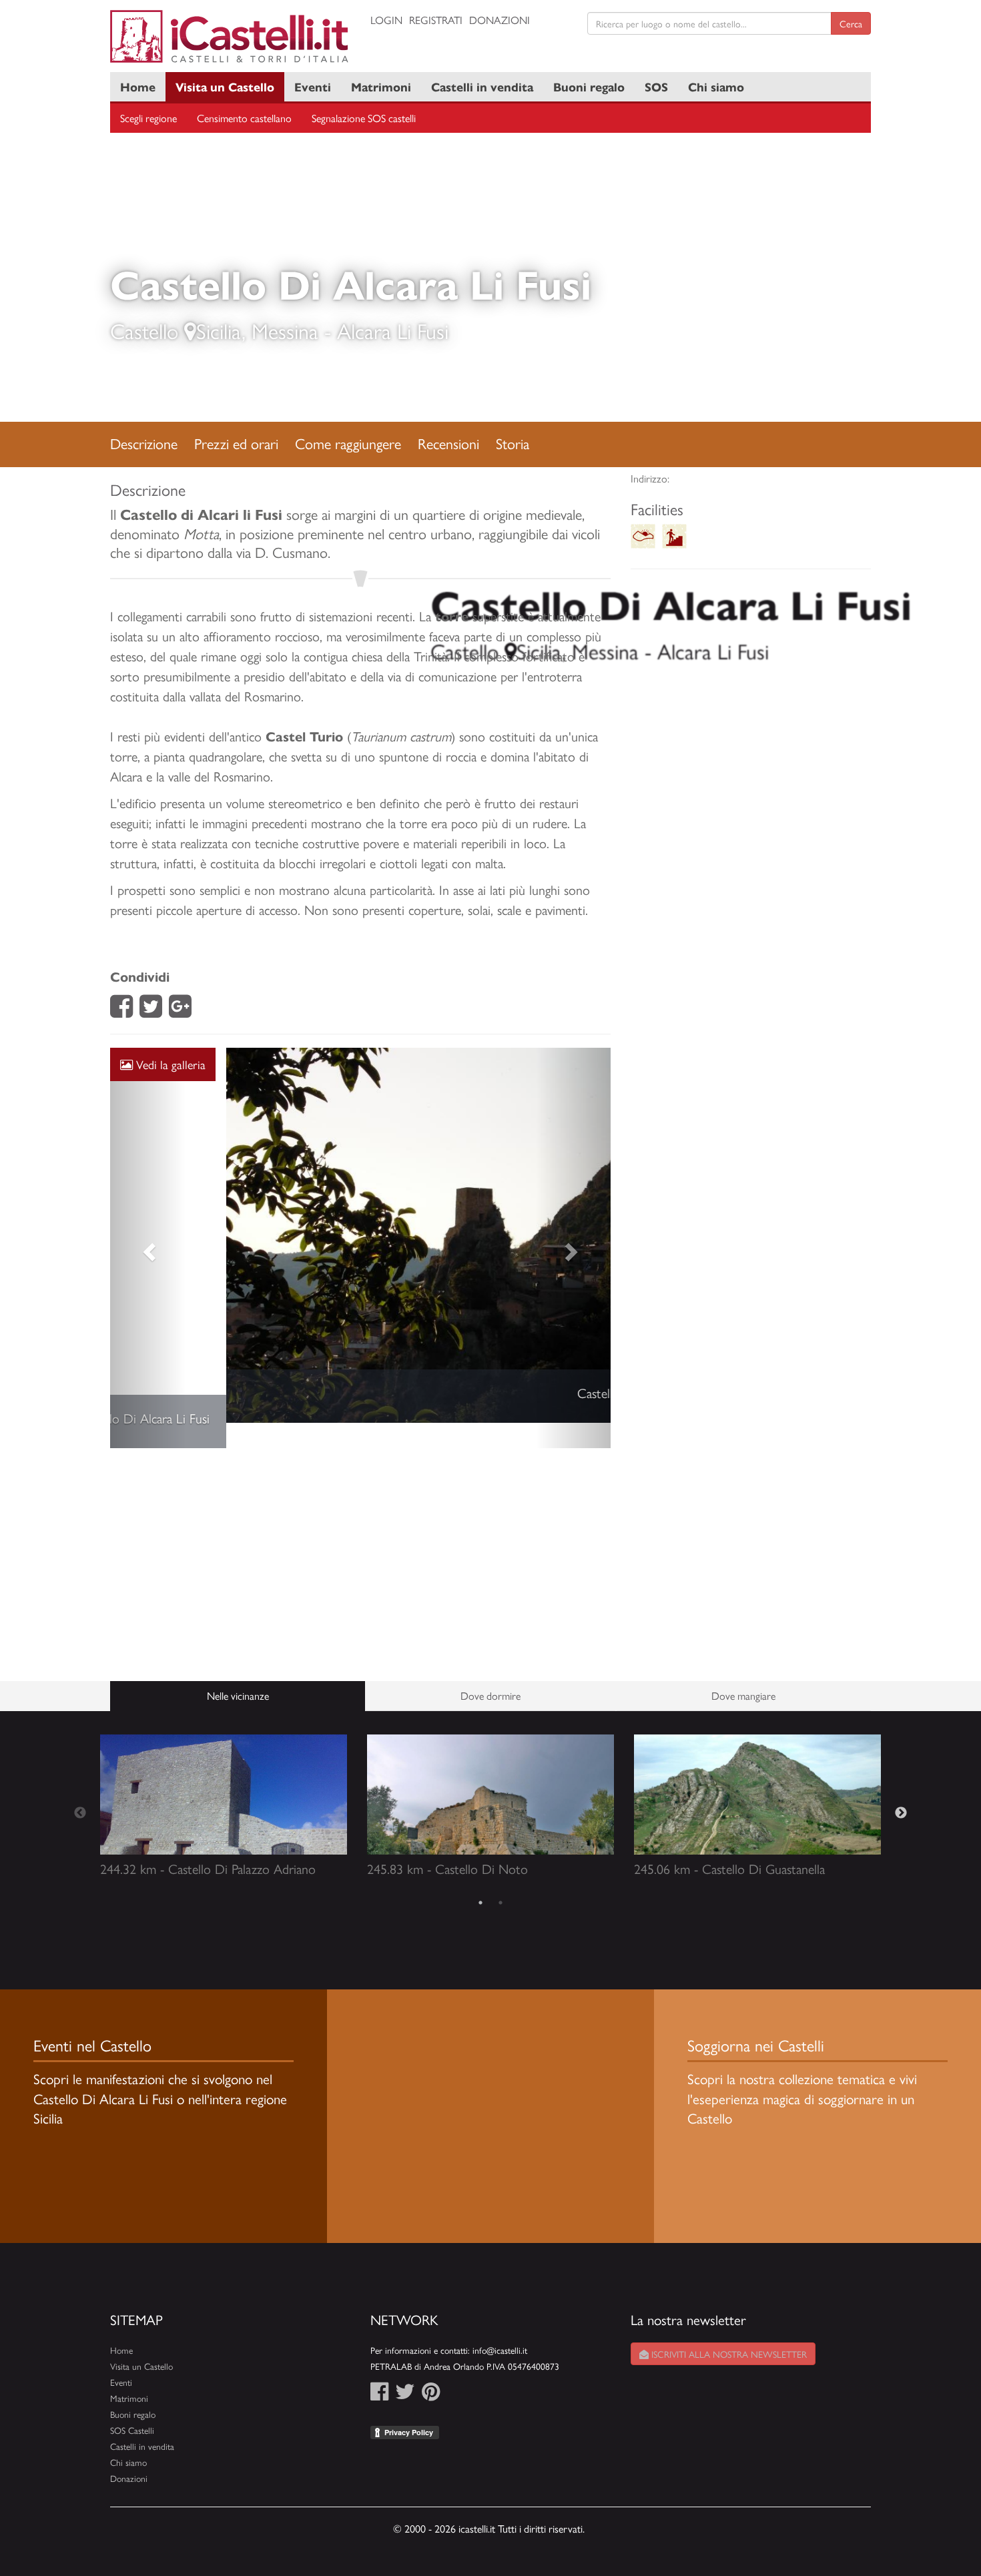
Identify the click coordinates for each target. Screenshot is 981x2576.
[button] (148, 1236)
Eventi (313, 86)
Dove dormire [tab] (490, 1670)
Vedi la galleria (169, 1064)
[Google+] (180, 1010)
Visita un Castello (225, 86)
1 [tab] (480, 1877)
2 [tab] (501, 1877)
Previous (80, 1789)
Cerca (851, 23)
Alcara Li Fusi (393, 330)
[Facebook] (121, 1010)
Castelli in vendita (482, 86)
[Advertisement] (360, 1540)
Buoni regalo (589, 86)
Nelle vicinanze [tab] (238, 1670)
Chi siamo (716, 86)
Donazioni (500, 20)
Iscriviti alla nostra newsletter (728, 2329)
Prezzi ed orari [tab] (236, 443)
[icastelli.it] (230, 36)
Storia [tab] (513, 443)
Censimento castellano (244, 118)
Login (386, 20)
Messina (285, 330)
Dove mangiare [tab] (743, 1670)
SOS (656, 86)
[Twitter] (151, 1010)
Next (901, 1789)
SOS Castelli (132, 2405)
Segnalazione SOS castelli (364, 118)
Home (138, 86)
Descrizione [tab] (144, 443)
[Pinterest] (431, 2370)
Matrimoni (381, 86)
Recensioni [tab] (448, 443)
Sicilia (219, 330)
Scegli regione (148, 118)
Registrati (436, 20)
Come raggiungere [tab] (348, 443)
